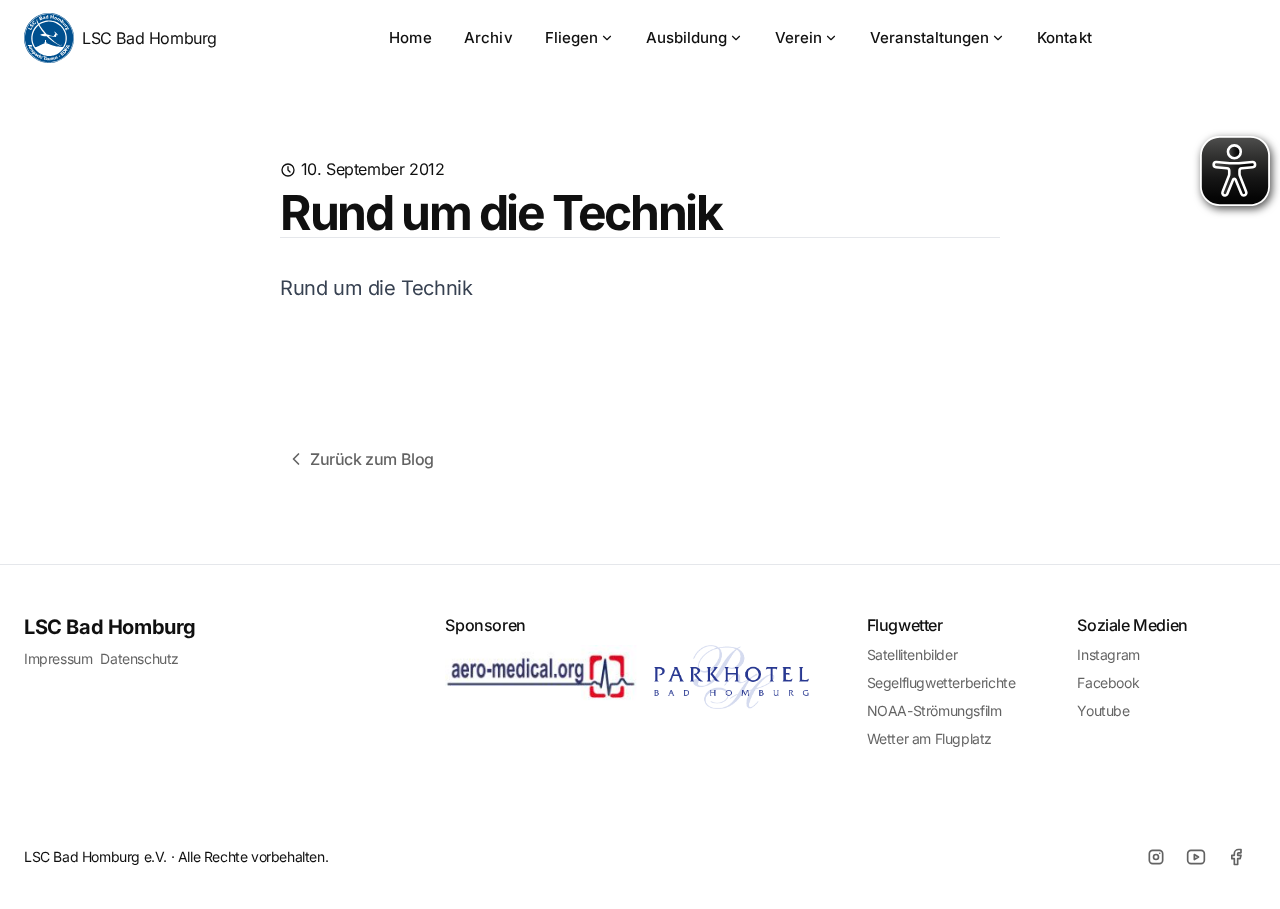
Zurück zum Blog (372, 459)
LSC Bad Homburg (149, 38)
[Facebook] (1236, 857)
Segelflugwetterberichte (941, 682)
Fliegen (571, 37)
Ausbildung (686, 37)
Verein (798, 37)
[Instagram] (1156, 857)
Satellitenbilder (912, 654)
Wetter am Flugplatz (929, 738)
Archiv (488, 37)
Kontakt (1064, 37)
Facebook (1108, 682)
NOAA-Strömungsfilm (934, 710)
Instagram (1108, 654)
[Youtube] (1196, 857)
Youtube (1103, 710)
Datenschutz (139, 658)
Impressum (58, 658)
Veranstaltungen (929, 37)
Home (410, 37)
